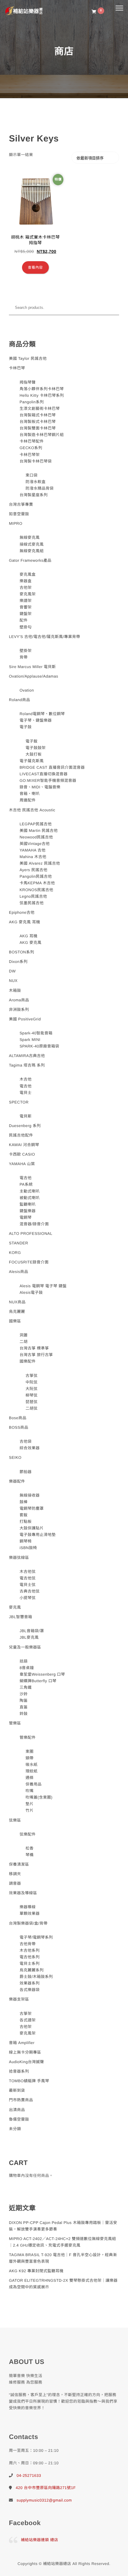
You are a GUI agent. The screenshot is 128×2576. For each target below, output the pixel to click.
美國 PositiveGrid (25, 1019)
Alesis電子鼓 (31, 1292)
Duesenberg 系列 (25, 1126)
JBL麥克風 (29, 1637)
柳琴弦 (32, 1395)
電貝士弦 (28, 1585)
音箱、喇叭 (30, 794)
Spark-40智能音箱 (36, 1033)
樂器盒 (26, 581)
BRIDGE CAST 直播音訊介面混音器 (52, 767)
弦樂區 (15, 1820)
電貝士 (26, 1093)
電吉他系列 (30, 1957)
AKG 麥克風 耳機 (25, 922)
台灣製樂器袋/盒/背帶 (28, 1923)
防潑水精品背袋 (40, 488)
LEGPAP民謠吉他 (36, 824)
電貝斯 (26, 1116)
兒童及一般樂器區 (25, 1647)
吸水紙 (32, 1765)
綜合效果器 (30, 1448)
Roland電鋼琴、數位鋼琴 (42, 714)
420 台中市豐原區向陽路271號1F (46, 2488)
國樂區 (15, 1321)
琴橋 (30, 1855)
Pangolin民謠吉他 (36, 876)
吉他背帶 (28, 1944)
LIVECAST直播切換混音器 (44, 774)
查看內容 (35, 267)
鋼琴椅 (26, 1541)
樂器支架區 (19, 1999)
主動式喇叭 (30, 1191)
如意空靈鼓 (19, 514)
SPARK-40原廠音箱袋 (39, 1046)
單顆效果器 (30, 1913)
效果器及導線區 (23, 1893)
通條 (30, 1778)
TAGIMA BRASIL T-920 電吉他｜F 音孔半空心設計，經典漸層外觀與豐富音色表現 (63, 2258)
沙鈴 (24, 1694)
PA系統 (26, 1184)
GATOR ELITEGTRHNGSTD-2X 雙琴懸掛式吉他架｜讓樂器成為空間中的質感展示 (63, 2284)
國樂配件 (28, 1361)
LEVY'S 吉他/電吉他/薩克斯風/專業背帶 (45, 637)
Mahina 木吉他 (33, 857)
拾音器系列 (19, 2071)
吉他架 (26, 587)
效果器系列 (30, 1983)
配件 (24, 620)
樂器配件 (17, 1481)
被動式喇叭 (30, 1198)
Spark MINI (30, 1040)
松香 (30, 1848)
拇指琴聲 (28, 382)
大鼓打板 (34, 754)
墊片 (30, 1804)
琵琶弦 (32, 1402)
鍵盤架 (26, 614)
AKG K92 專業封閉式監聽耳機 (36, 2271)
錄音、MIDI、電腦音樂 (40, 787)
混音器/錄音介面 (34, 1224)
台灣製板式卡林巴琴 (38, 422)
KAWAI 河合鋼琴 (24, 1145)
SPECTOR (19, 1102)
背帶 (24, 657)
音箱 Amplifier (22, 2043)
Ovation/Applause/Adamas (33, 676)
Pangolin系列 (32, 402)
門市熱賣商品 (21, 2100)
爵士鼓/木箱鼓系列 (36, 1977)
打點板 (26, 1522)
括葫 (24, 1661)
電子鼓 (26, 727)
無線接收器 (30, 1495)
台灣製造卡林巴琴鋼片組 (42, 435)
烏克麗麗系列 (32, 1970)
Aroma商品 (19, 1000)
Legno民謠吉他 (33, 896)
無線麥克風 (30, 537)
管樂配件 (28, 1737)
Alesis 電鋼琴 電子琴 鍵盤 (43, 1286)
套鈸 (24, 1515)
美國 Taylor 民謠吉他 (28, 358)
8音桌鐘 (27, 1668)
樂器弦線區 (19, 1558)
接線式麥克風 (32, 544)
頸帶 (30, 1758)
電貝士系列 (30, 1963)
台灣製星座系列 (34, 495)
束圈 (30, 1751)
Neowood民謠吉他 (36, 837)
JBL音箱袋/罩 (32, 1631)
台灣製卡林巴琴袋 (36, 461)
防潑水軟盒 (36, 482)
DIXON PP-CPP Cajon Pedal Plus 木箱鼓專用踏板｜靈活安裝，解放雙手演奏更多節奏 (63, 2226)
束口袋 (32, 475)
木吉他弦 (28, 1572)
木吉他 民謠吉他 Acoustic (32, 810)
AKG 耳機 (29, 936)
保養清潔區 (19, 1864)
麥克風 (15, 1607)
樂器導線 (28, 1907)
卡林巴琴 (17, 368)
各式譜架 (28, 2020)
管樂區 (15, 1723)
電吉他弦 (28, 1578)
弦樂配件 (28, 1834)
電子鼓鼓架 (36, 748)
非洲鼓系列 (19, 1010)
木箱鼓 (15, 990)
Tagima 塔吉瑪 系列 (27, 1065)
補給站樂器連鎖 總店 (40, 2540)
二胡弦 (32, 1408)
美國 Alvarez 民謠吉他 (40, 863)
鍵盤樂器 (28, 1211)
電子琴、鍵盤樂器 (36, 720)
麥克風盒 (28, 574)
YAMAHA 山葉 (22, 1164)
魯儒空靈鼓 (19, 2119)
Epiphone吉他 (22, 912)
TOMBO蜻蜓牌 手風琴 (29, 2081)
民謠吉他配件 (21, 1135)
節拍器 (26, 1472)
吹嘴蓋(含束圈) (39, 1797)
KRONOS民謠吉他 (36, 890)
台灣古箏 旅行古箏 (36, 1355)
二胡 (24, 1342)
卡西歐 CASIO (22, 1154)
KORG (15, 1253)
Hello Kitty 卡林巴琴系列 (42, 395)
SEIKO (15, 1457)
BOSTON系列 (22, 952)
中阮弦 (32, 1382)
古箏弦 (32, 1376)
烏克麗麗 (17, 1312)
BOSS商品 (19, 1427)
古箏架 (26, 2014)
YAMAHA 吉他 (33, 850)
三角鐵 (26, 1687)
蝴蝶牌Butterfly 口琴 (38, 1681)
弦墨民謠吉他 (32, 903)
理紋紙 (32, 1771)
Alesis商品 (19, 1272)
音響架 (26, 607)
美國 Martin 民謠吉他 (39, 831)
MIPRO (16, 523)
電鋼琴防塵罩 (32, 1508)
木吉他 (26, 1079)
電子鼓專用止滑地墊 (38, 1535)
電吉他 (26, 1086)
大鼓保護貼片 (32, 1528)
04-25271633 (29, 2475)
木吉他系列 (30, 1950)
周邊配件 (28, 800)
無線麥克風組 (32, 551)
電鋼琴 (26, 1217)
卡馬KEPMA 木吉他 (37, 883)
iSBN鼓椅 (28, 1548)
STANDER (19, 1243)
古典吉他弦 (30, 1591)
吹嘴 (30, 1791)
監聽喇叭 (28, 1204)
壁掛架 (26, 651)
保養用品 (34, 1784)
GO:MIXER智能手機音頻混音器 (48, 780)
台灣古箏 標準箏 (34, 1348)
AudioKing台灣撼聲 (26, 2062)
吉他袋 (26, 1441)
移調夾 (15, 1874)
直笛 (24, 1707)
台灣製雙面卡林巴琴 (38, 428)
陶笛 (24, 1701)
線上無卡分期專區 (25, 2052)
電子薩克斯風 (32, 761)
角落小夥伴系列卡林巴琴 (42, 389)
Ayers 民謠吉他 (34, 870)
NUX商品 (17, 1302)
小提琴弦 (28, 1598)
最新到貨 (17, 2090)
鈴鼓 (24, 1714)
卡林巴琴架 (30, 455)
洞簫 (24, 1335)
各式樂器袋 (30, 1990)
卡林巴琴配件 (32, 441)
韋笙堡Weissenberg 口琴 (42, 1674)
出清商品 (17, 2110)
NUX (13, 981)
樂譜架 (26, 601)
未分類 (15, 2129)
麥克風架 (28, 594)
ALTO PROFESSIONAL (31, 1233)
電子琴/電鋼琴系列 (36, 1937)
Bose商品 (18, 1418)
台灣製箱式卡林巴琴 (38, 415)
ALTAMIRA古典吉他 (27, 1056)
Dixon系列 (18, 962)
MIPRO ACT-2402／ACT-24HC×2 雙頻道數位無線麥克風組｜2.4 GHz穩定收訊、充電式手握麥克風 (63, 2242)
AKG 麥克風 (31, 943)
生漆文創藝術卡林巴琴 (40, 408)
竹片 (30, 1810)
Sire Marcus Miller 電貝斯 (32, 667)
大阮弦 (32, 1389)
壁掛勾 (26, 627)
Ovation (27, 690)
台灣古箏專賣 (21, 504)
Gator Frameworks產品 (30, 560)
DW (12, 971)
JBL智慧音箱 (21, 1617)
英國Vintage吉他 (35, 844)
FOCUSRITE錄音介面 (29, 1262)
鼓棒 (24, 1502)
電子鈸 (32, 741)
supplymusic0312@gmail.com (44, 2500)
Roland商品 (19, 700)
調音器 (15, 1883)
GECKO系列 (31, 448)
